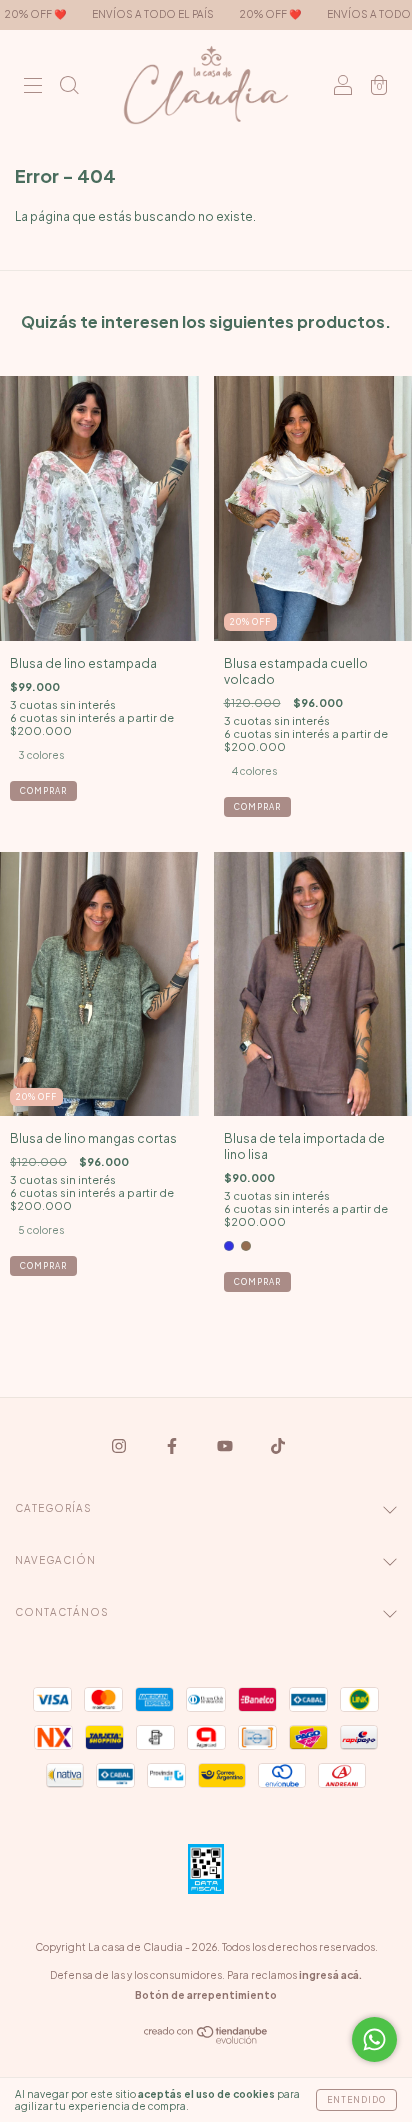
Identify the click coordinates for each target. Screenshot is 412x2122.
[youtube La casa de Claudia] (226, 1446)
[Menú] (33, 87)
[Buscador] (69, 87)
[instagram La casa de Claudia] (120, 1446)
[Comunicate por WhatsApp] (374, 2039)
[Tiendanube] (206, 2039)
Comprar (43, 791)
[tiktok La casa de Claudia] (278, 1446)
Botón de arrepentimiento (206, 1995)
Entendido (356, 2100)
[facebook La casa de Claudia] (173, 1446)
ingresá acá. (330, 1975)
